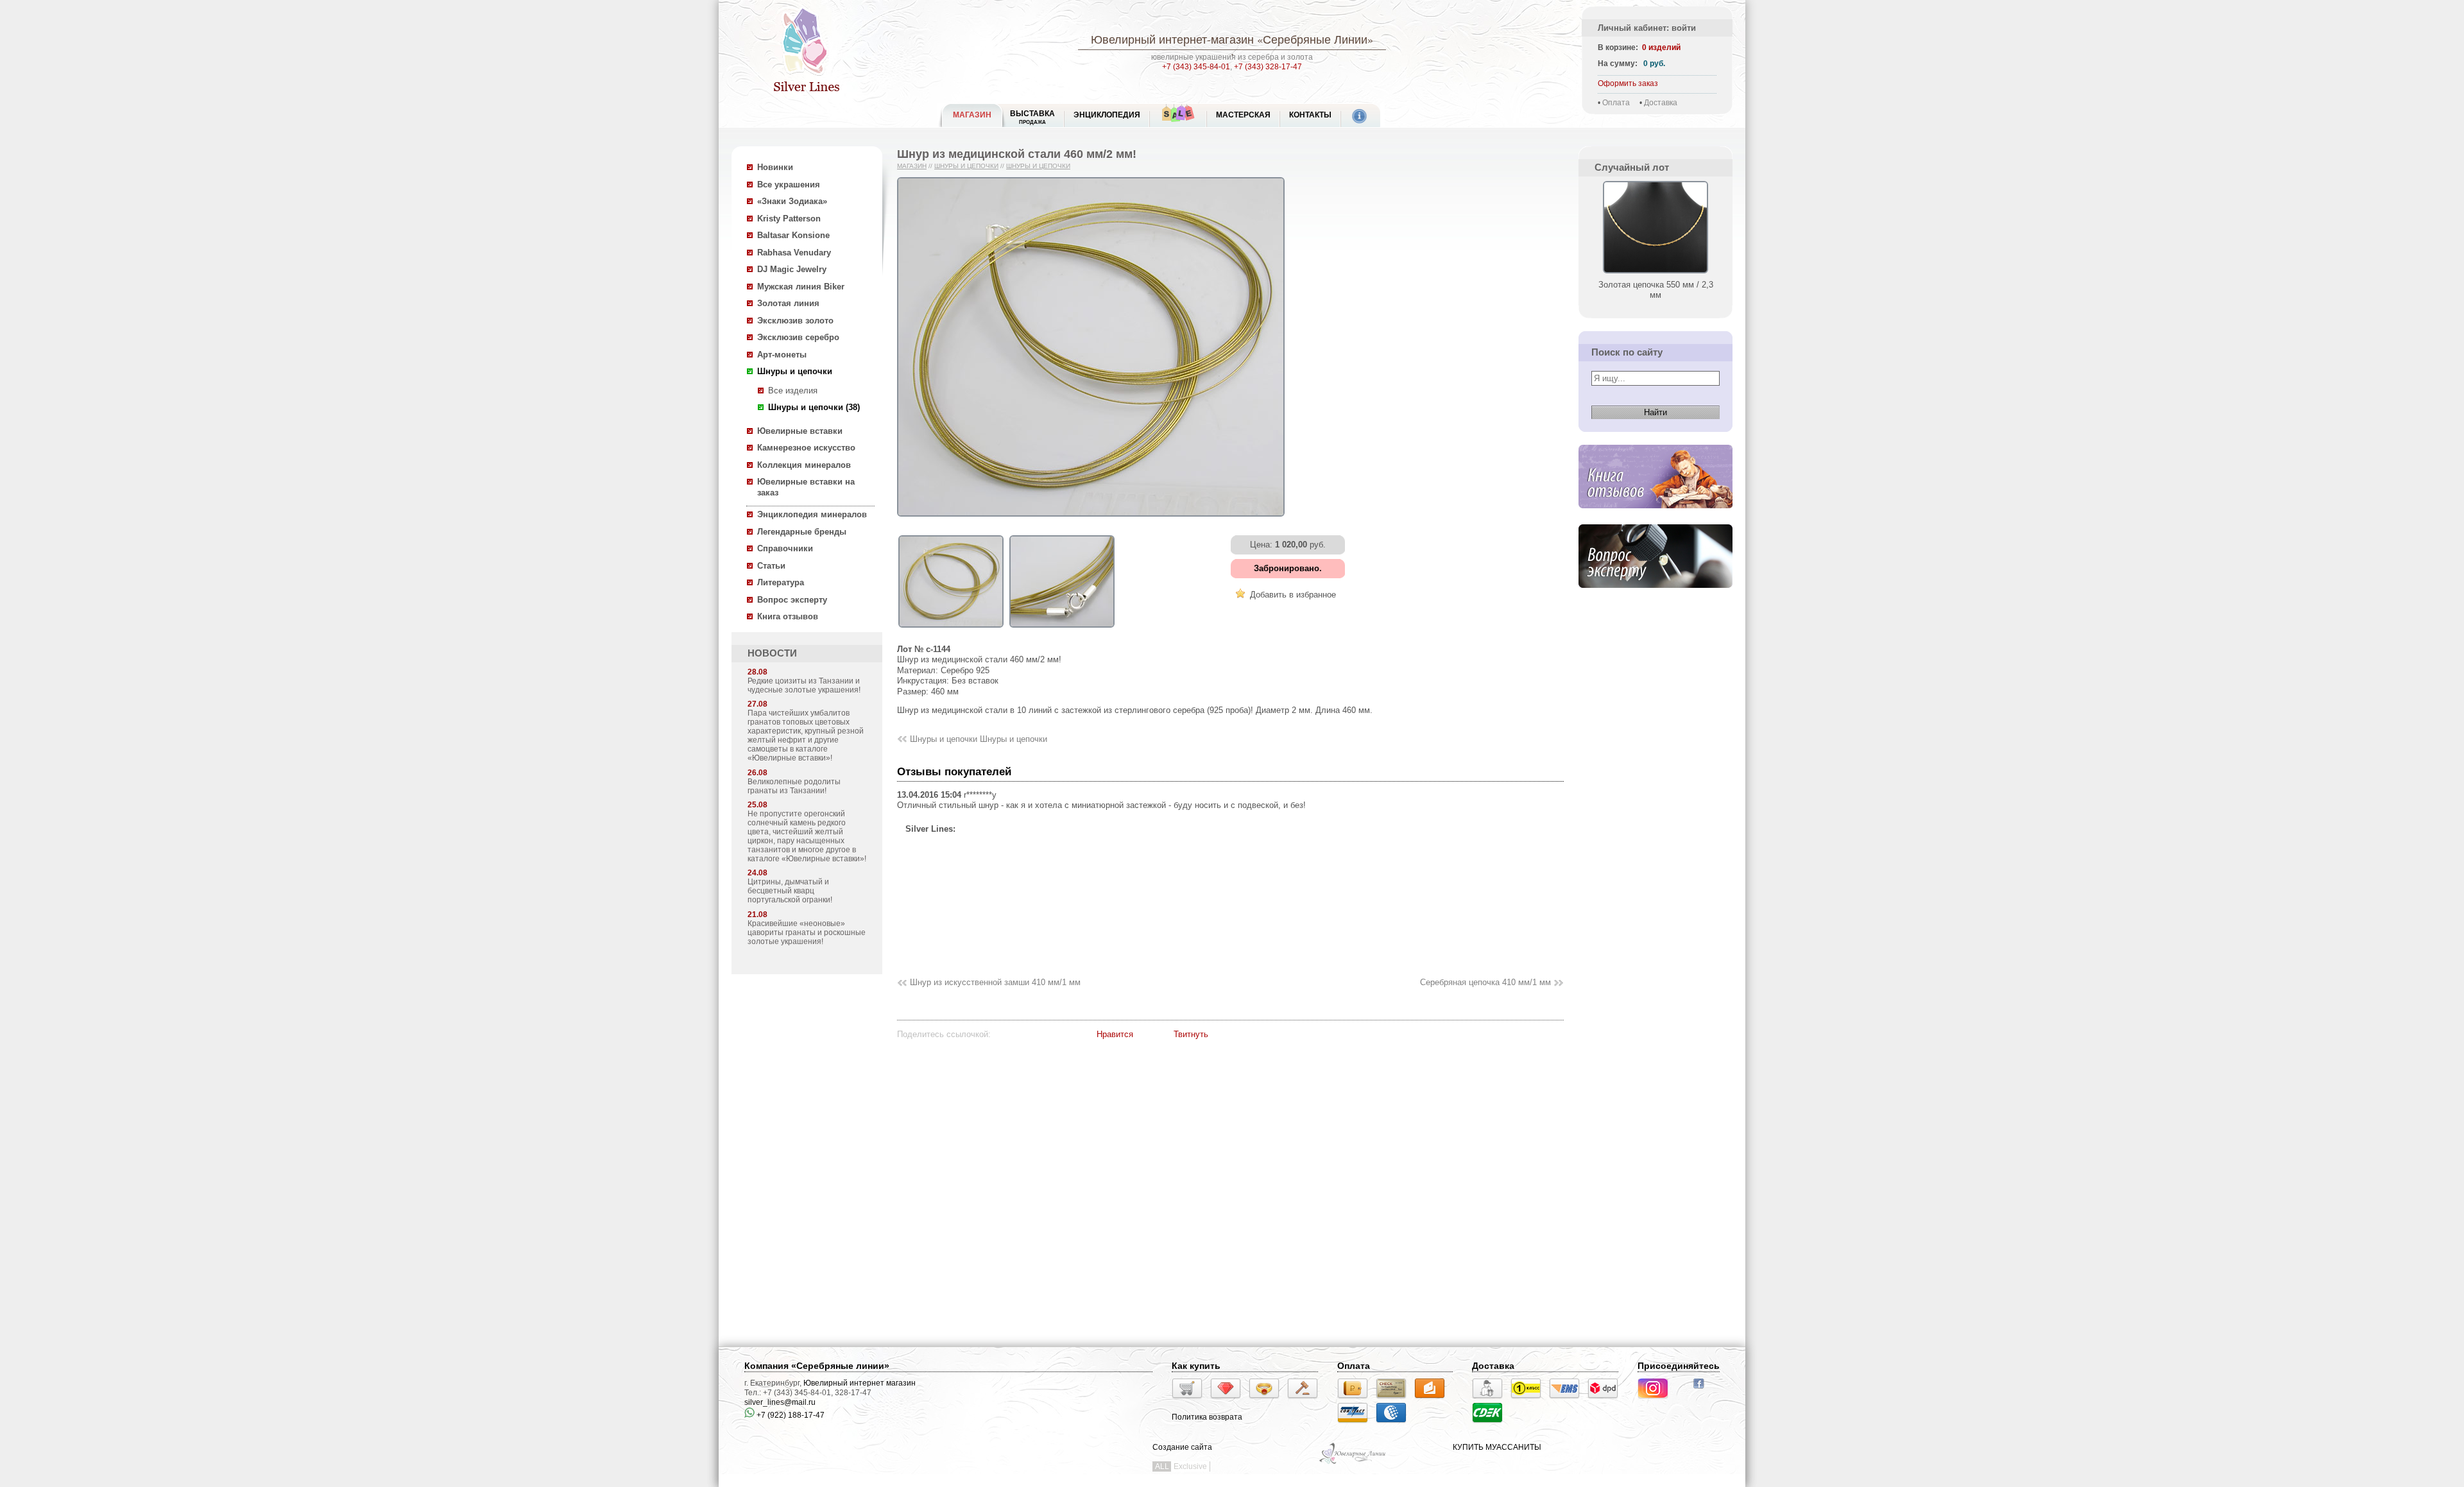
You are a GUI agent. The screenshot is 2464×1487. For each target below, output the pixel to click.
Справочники (785, 548)
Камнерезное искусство (806, 448)
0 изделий (1661, 47)
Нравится (1115, 1034)
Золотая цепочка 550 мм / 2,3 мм (1656, 290)
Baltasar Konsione (793, 235)
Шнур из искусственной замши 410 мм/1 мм (995, 982)
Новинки (775, 167)
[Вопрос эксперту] (1656, 598)
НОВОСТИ (772, 653)
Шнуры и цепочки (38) (814, 407)
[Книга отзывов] (1656, 518)
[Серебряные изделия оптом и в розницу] (1353, 1463)
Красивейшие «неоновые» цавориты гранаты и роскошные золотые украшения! (807, 933)
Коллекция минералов (804, 465)
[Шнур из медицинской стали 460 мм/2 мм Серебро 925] (951, 628)
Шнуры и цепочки (795, 371)
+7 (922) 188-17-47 (790, 1415)
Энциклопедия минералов (812, 514)
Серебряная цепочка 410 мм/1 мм (1485, 982)
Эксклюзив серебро (798, 337)
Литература (781, 582)
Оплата (1616, 103)
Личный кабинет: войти (1647, 28)
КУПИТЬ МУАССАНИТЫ (1497, 1447)
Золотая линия (788, 303)
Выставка (1032, 117)
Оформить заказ (1628, 83)
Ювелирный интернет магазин (860, 1383)
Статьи (771, 566)
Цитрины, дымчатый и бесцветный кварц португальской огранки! (790, 891)
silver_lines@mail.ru (780, 1402)
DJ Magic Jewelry (792, 269)
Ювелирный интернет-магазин (1172, 39)
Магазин (912, 166)
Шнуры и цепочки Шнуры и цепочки (979, 739)
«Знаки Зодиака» (792, 201)
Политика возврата (1207, 1417)
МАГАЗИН (972, 115)
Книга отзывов (788, 616)
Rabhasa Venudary (794, 253)
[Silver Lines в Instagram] (1657, 1400)
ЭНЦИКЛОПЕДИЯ (1107, 115)
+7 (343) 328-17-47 (1268, 67)
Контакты (1310, 115)
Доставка (1661, 103)
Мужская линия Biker (801, 287)
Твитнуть (1191, 1034)
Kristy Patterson (789, 219)
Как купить (1196, 1366)
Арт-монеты (782, 355)
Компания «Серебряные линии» (817, 1366)
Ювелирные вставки (800, 431)
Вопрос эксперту (792, 600)
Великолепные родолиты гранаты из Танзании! (794, 786)
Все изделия (793, 391)
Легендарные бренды (802, 532)
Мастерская (1243, 115)
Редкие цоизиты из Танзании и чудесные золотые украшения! (804, 685)
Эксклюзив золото (795, 321)
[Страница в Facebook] (1703, 1390)
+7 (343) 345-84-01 (1196, 67)
